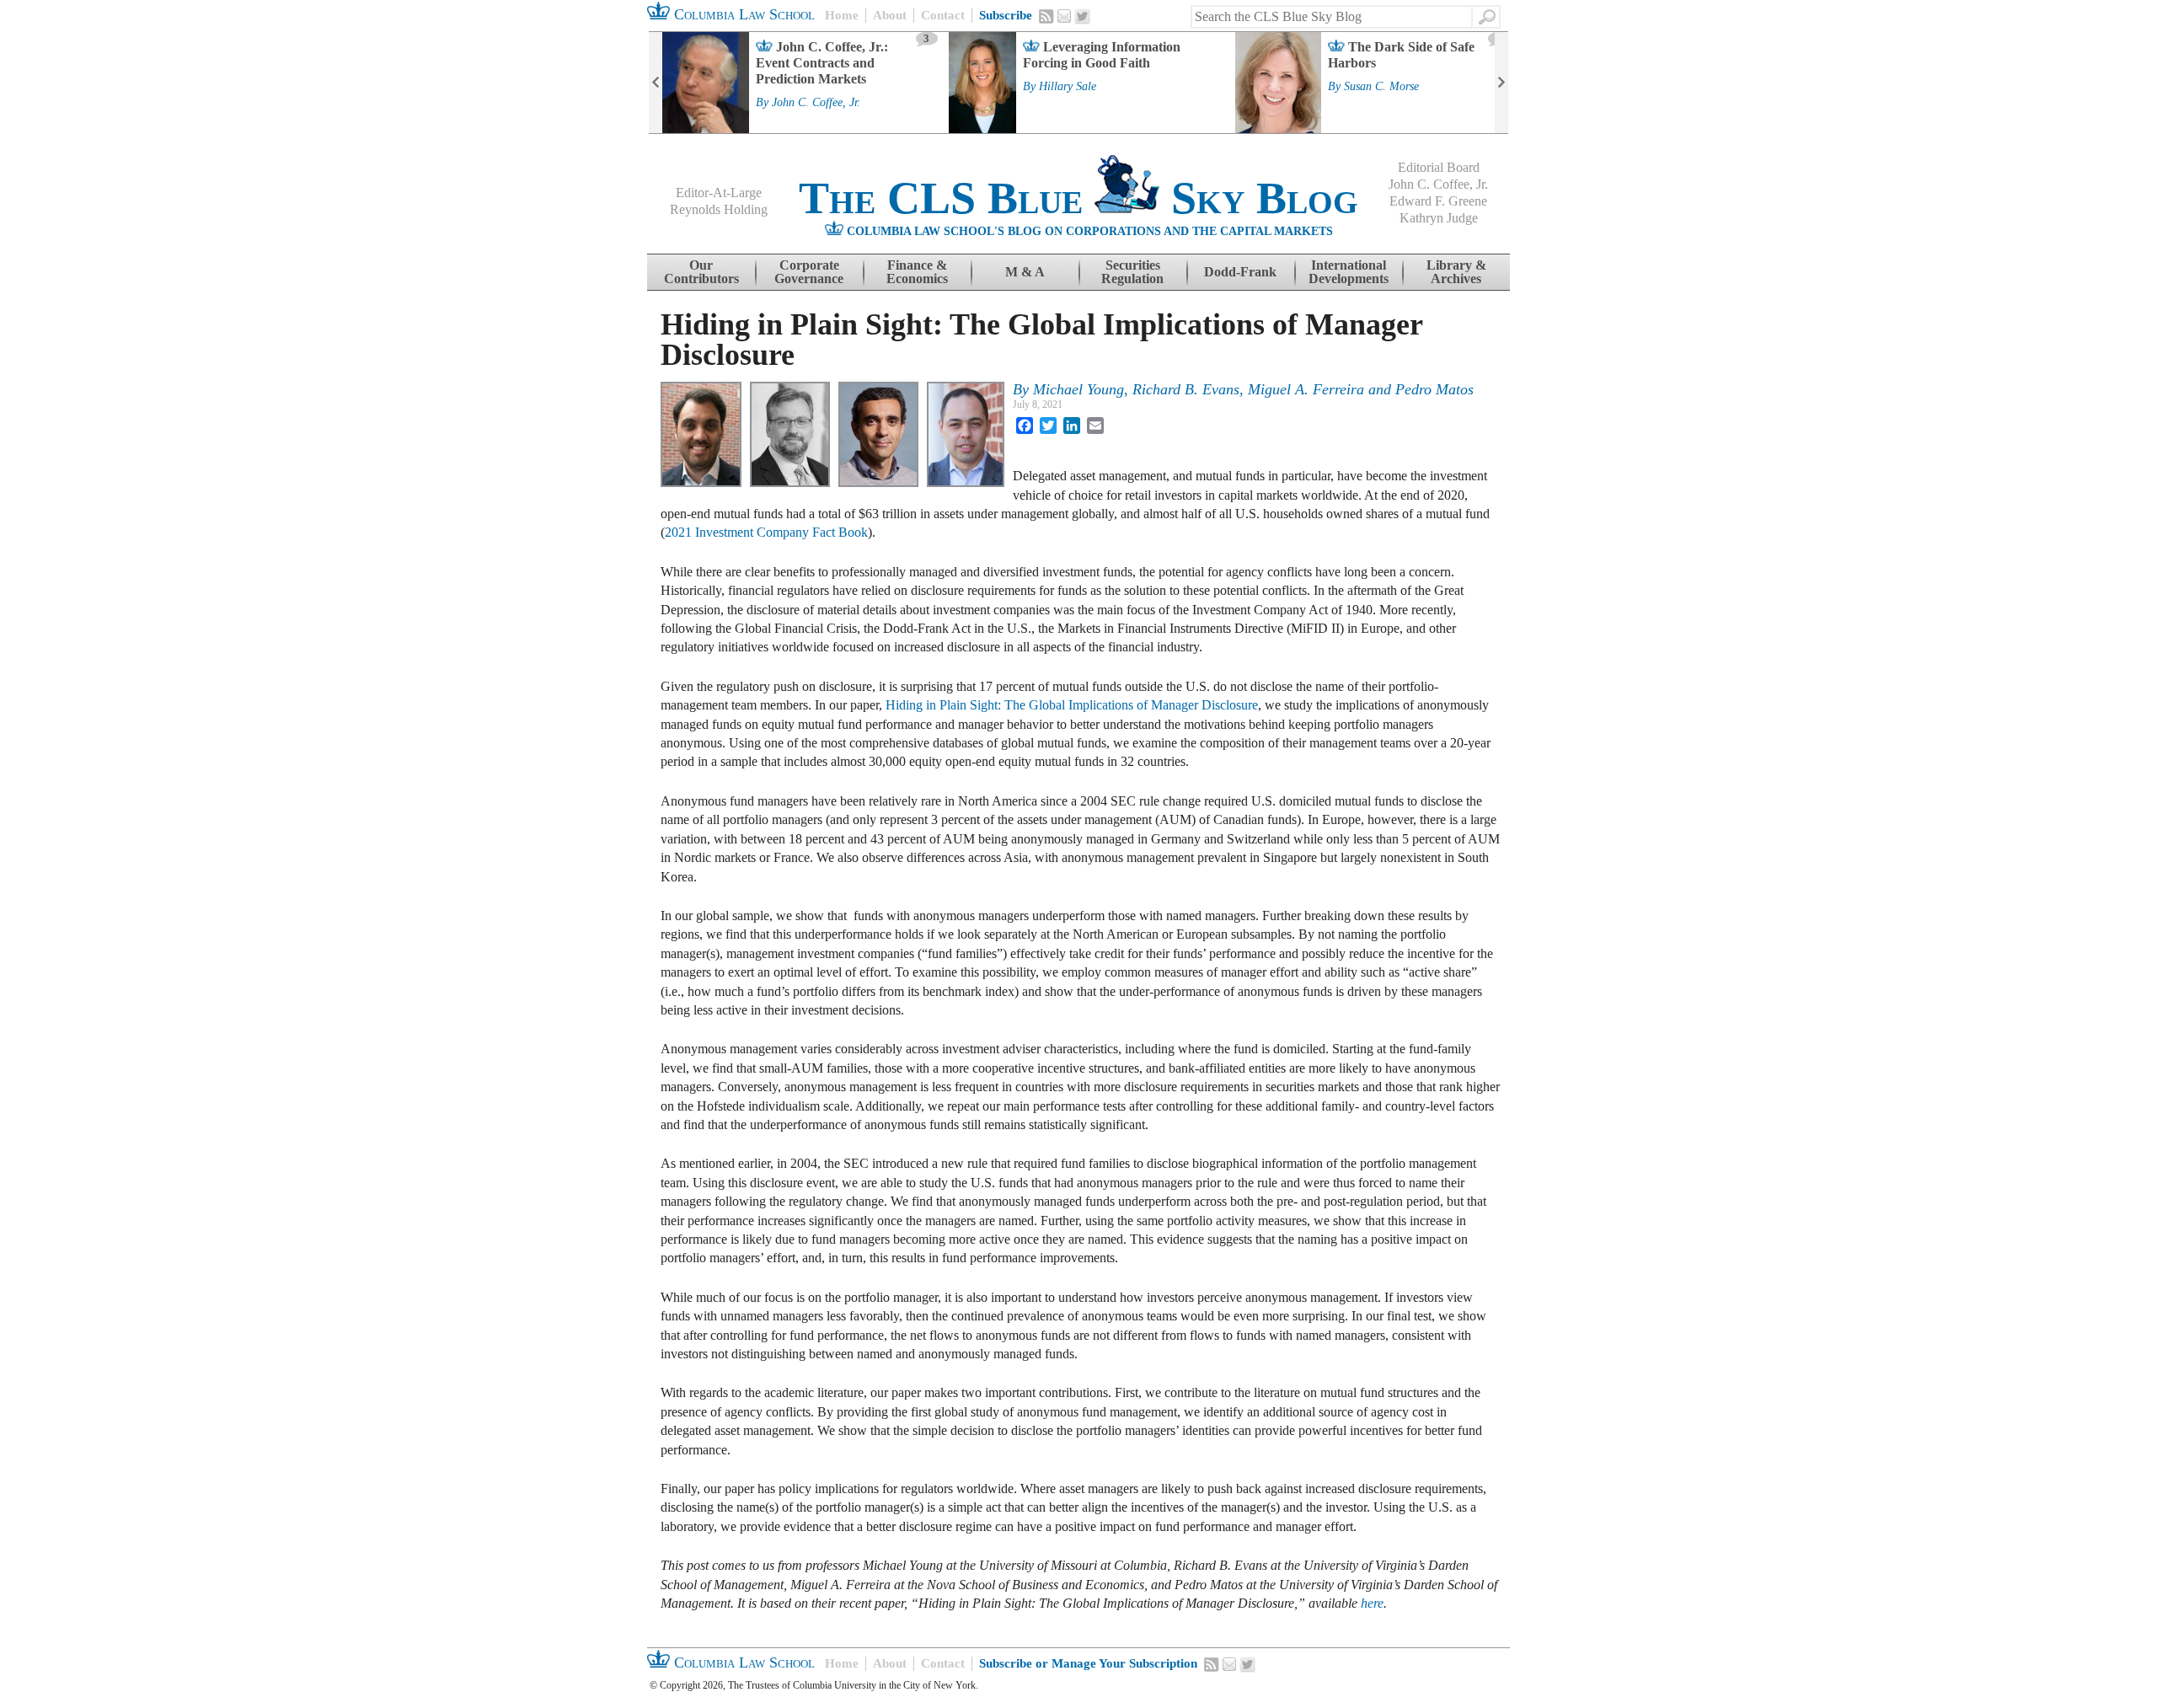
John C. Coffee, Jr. (816, 103)
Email (1064, 16)
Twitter (1083, 17)
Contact (943, 15)
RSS (1046, 16)
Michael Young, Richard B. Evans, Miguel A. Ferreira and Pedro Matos (1253, 389)
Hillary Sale (1068, 87)
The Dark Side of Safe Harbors (1401, 55)
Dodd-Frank (1240, 272)
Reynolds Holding (719, 209)
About (890, 15)
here (1372, 1603)
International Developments (1349, 272)
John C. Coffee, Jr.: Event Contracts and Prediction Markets (822, 63)
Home (842, 15)
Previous (656, 83)
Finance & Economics (917, 272)
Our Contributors (701, 272)
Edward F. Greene (1438, 201)
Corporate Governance (809, 272)
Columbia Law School (742, 14)
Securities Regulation (1132, 272)
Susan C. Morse (1381, 87)
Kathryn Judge (1439, 218)
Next (1501, 83)
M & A (1025, 272)
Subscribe (1006, 15)
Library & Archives (1456, 272)
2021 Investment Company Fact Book (766, 532)
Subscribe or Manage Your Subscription (1088, 1663)
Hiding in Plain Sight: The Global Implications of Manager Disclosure (1072, 705)
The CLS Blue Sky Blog (1078, 198)
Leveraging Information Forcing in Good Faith (1102, 55)
